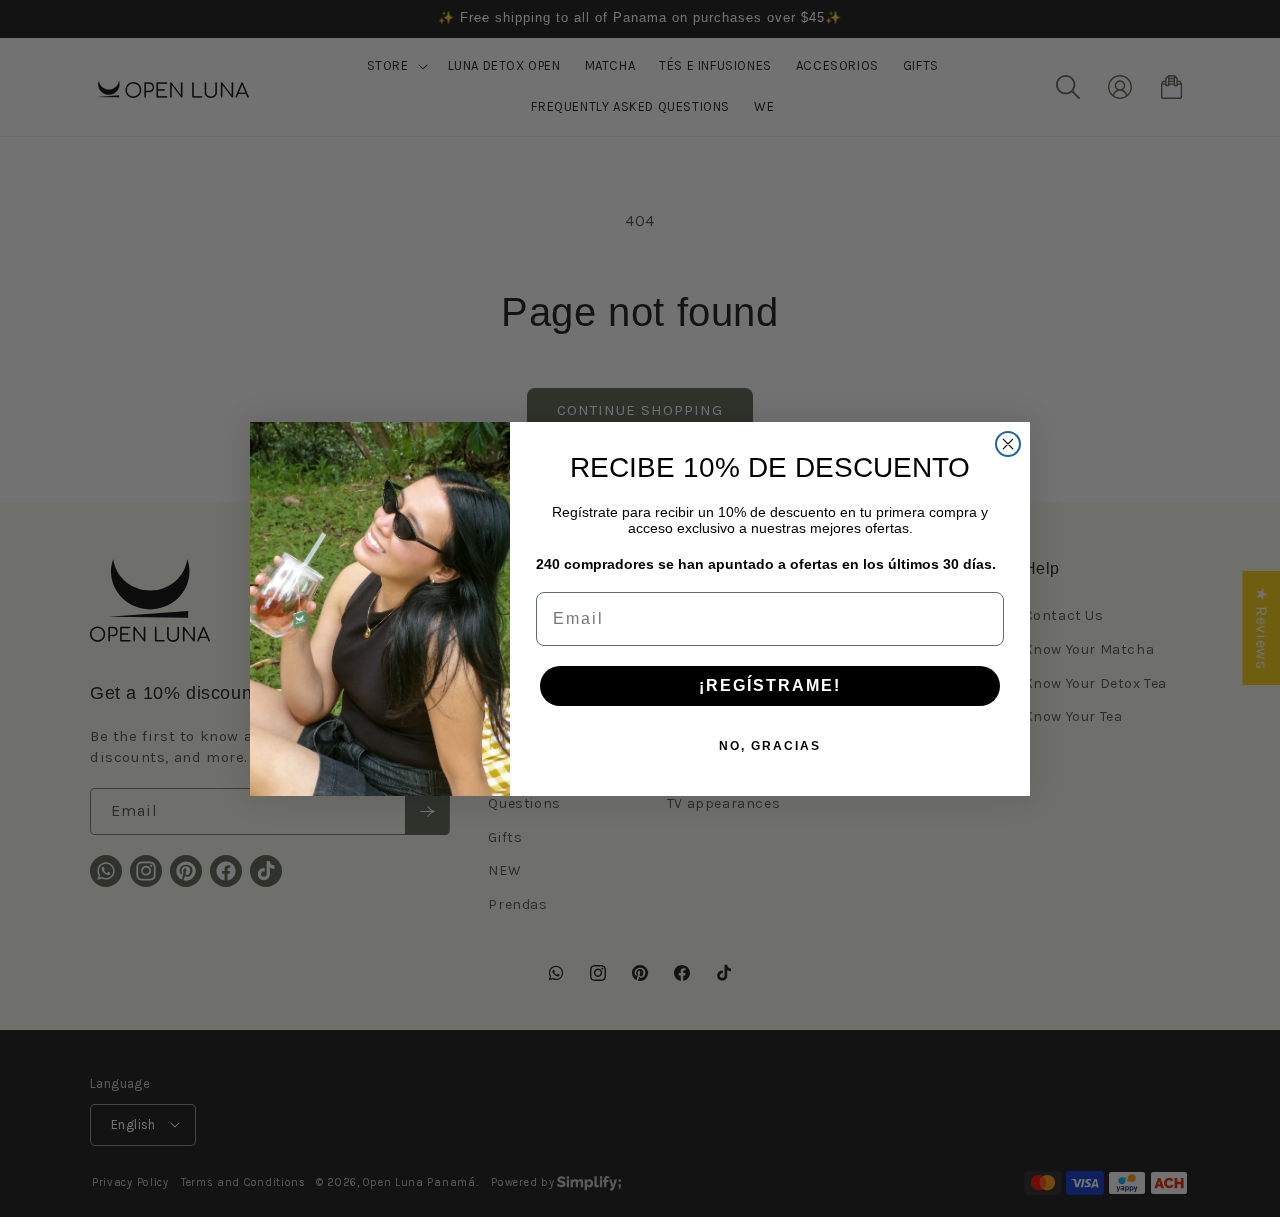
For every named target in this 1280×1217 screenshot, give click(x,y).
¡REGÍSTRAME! (770, 685)
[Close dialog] (1008, 444)
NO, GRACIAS (770, 746)
